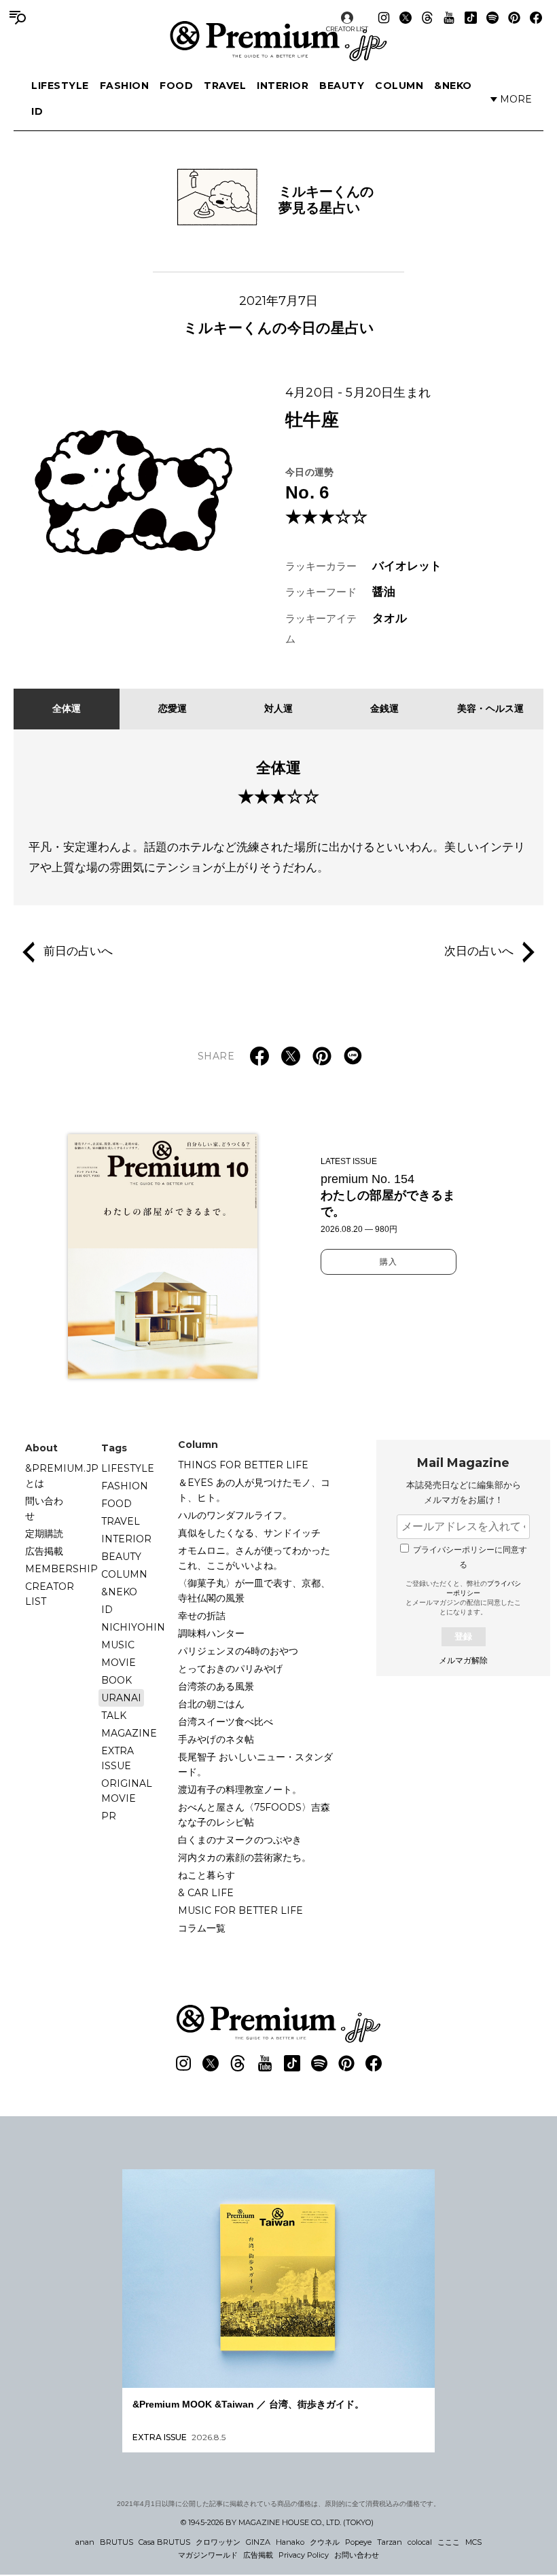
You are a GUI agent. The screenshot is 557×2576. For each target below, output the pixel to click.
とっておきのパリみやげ (230, 1669)
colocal (420, 2542)
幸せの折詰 (202, 1616)
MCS (473, 2542)
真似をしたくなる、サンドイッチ (249, 1533)
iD (37, 111)
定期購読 (44, 1534)
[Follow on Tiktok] (471, 18)
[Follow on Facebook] (536, 18)
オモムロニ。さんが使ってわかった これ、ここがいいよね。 (259, 1558)
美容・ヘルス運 (490, 708)
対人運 (278, 708)
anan (85, 2542)
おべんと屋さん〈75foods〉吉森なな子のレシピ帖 (254, 1815)
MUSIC (118, 1645)
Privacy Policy (304, 2555)
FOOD (176, 86)
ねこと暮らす (206, 1875)
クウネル (325, 2542)
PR (109, 1816)
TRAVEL (225, 86)
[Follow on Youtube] (449, 18)
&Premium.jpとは (62, 1476)
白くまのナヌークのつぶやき (240, 1840)
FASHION (125, 86)
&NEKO (453, 86)
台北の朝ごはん (211, 1704)
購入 (389, 1262)
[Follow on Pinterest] (514, 18)
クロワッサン (218, 2542)
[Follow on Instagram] (384, 18)
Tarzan (390, 2542)
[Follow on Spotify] (492, 18)
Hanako (290, 2542)
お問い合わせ (357, 2555)
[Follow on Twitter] (406, 18)
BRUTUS (116, 2542)
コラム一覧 (202, 1928)
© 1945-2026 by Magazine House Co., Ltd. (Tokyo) (277, 2522)
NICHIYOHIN (133, 1627)
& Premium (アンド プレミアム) (278, 41)
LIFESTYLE (60, 86)
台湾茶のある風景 (216, 1686)
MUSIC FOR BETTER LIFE (240, 1910)
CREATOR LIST (347, 29)
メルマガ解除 (463, 1661)
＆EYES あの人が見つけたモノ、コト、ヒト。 (254, 1490)
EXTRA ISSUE (118, 1758)
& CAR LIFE (206, 1893)
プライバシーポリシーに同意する (470, 1557)
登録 (463, 1636)
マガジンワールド (208, 2555)
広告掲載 (44, 1551)
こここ (449, 2542)
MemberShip (61, 1569)
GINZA (258, 2542)
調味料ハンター (211, 1633)
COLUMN (399, 86)
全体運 (67, 708)
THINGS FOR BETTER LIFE (243, 1465)
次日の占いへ (479, 951)
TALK (114, 1716)
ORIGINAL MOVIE (127, 1791)
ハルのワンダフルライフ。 (235, 1515)
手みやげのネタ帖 (216, 1739)
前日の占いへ (78, 951)
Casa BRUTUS (164, 2542)
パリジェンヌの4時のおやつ (238, 1651)
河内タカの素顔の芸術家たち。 (245, 1857)
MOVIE (119, 1663)
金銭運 (384, 708)
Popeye (358, 2542)
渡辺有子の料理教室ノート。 (240, 1790)
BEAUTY (342, 86)
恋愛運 (173, 708)
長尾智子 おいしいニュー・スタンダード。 (255, 1764)
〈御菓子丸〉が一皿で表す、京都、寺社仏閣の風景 (254, 1591)
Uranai (121, 1698)
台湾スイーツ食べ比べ (226, 1722)
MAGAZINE (129, 1733)
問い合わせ (44, 1508)
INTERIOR (283, 86)
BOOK (116, 1680)
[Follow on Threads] (427, 18)
